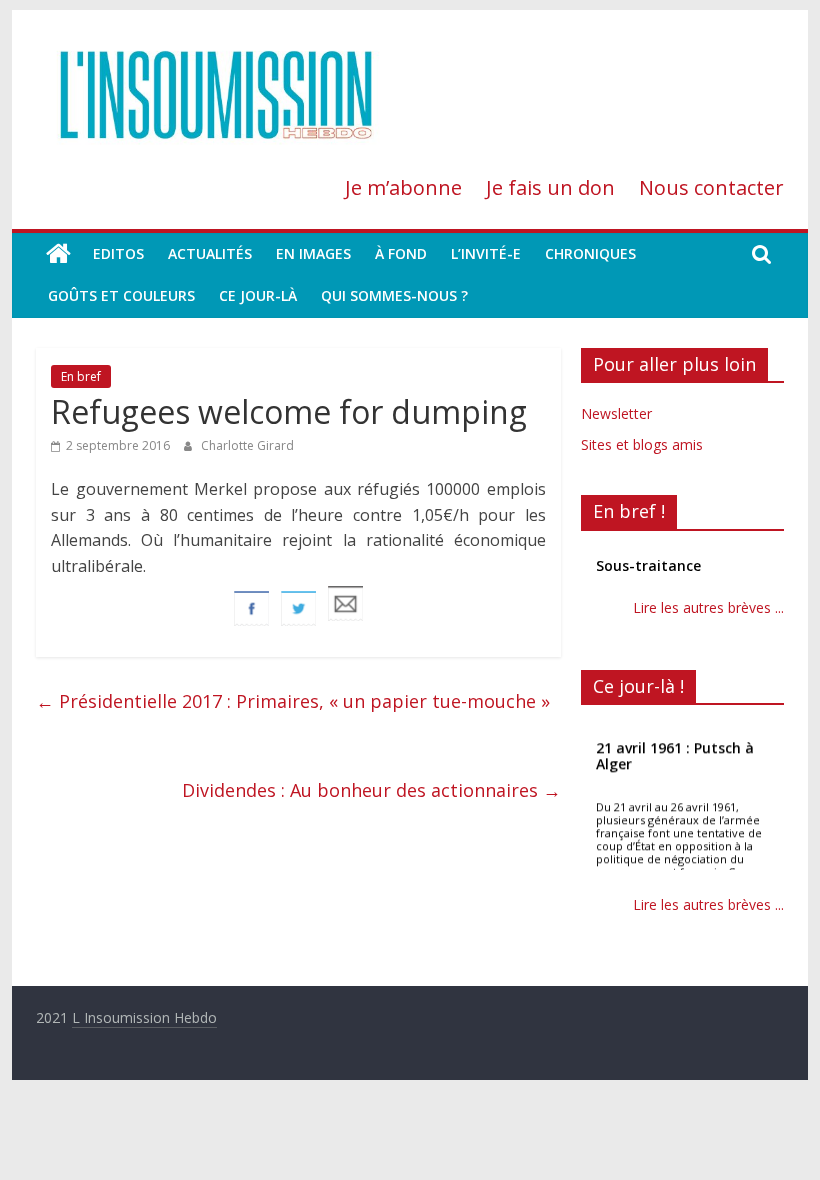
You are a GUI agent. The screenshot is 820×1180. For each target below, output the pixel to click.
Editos (118, 253)
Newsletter (616, 413)
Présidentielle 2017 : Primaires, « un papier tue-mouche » (293, 701)
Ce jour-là (258, 295)
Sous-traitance (648, 565)
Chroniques (590, 253)
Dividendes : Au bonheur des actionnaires (371, 790)
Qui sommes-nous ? (394, 295)
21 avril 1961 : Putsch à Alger (675, 755)
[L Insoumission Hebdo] (58, 254)
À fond (401, 253)
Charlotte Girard (247, 445)
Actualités (210, 253)
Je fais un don (550, 187)
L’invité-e (486, 253)
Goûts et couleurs (121, 295)
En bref (81, 376)
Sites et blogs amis (642, 444)
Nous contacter (711, 187)
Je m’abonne (403, 187)
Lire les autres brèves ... (708, 607)
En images (313, 253)
